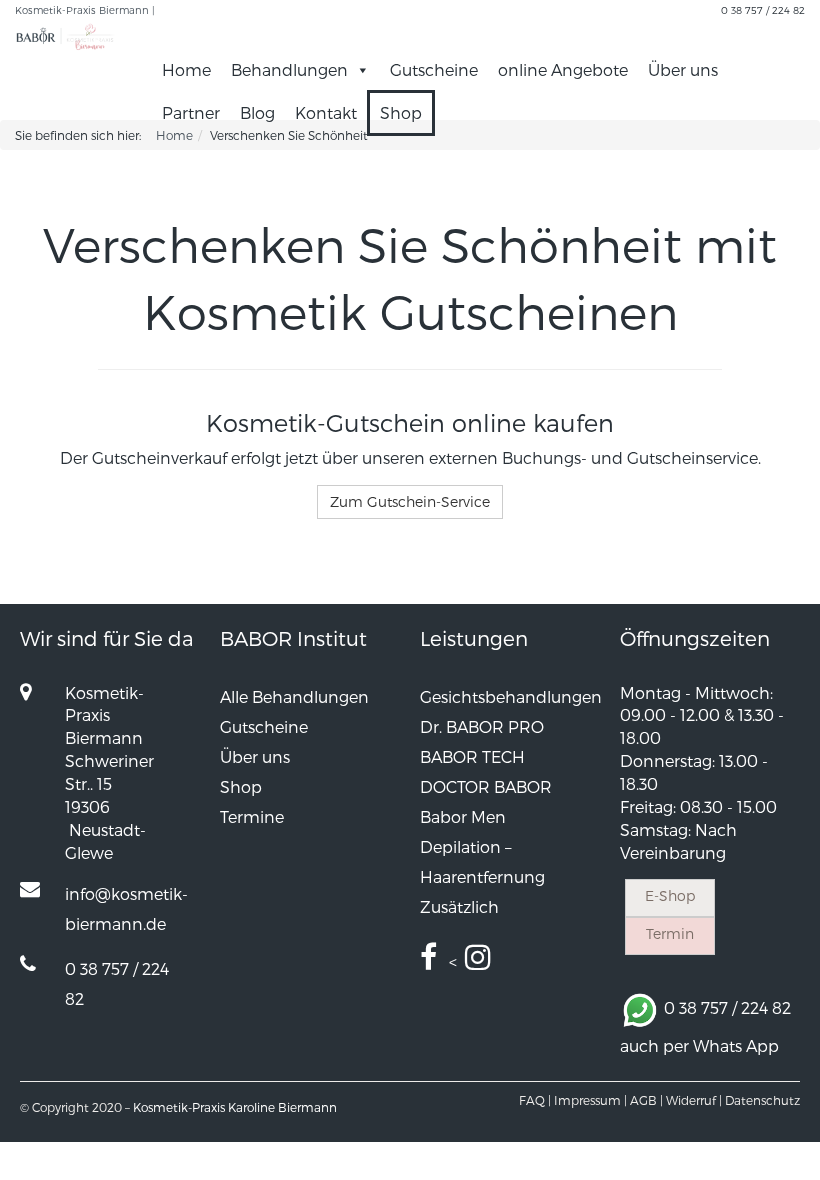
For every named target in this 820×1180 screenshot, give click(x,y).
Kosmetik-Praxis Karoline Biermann (235, 1107)
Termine (252, 816)
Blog (257, 112)
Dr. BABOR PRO (482, 726)
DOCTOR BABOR (486, 786)
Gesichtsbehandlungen (511, 696)
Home (186, 69)
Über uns (683, 69)
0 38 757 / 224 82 (763, 10)
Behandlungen (289, 69)
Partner (191, 112)
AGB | (646, 1100)
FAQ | (535, 1100)
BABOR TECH (472, 756)
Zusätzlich (459, 906)
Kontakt (326, 112)
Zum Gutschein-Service (410, 501)
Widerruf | (694, 1100)
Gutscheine (434, 69)
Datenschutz (762, 1100)
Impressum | (590, 1100)
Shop (401, 112)
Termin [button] (670, 933)
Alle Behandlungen (294, 696)
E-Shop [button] (670, 895)
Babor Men (463, 816)
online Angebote (563, 69)
